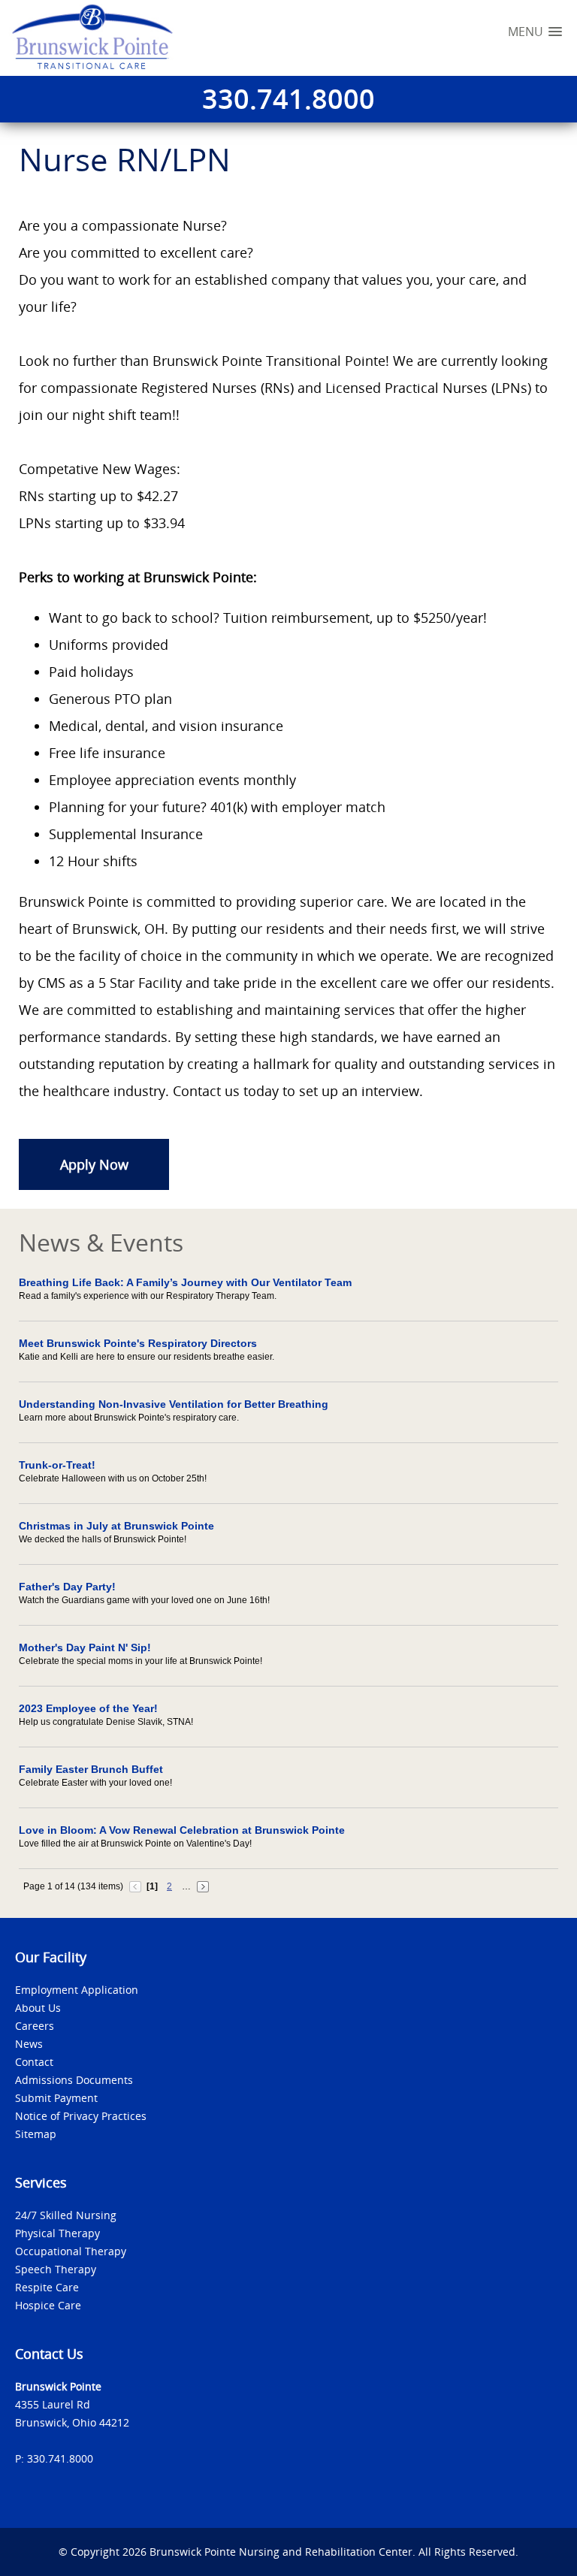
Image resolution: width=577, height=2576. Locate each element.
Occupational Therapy (71, 2251)
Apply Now (94, 1164)
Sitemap (36, 2134)
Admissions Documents (74, 2080)
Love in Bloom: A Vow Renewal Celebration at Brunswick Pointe (182, 1830)
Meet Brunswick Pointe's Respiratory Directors (138, 1343)
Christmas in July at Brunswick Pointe (116, 1526)
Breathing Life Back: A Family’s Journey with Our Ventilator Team (185, 1282)
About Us (38, 2008)
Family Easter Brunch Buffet (91, 1769)
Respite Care (47, 2287)
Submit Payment (56, 2098)
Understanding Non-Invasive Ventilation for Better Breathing (174, 1404)
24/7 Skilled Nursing (66, 2215)
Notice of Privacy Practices (81, 2116)
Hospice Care (48, 2305)
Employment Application (77, 1990)
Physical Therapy (57, 2233)
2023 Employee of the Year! (88, 1708)
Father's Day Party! (67, 1587)
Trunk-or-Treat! (57, 1465)
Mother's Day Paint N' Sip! (85, 1647)
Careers (35, 2026)
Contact (34, 2062)
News (29, 2044)
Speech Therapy (56, 2269)
